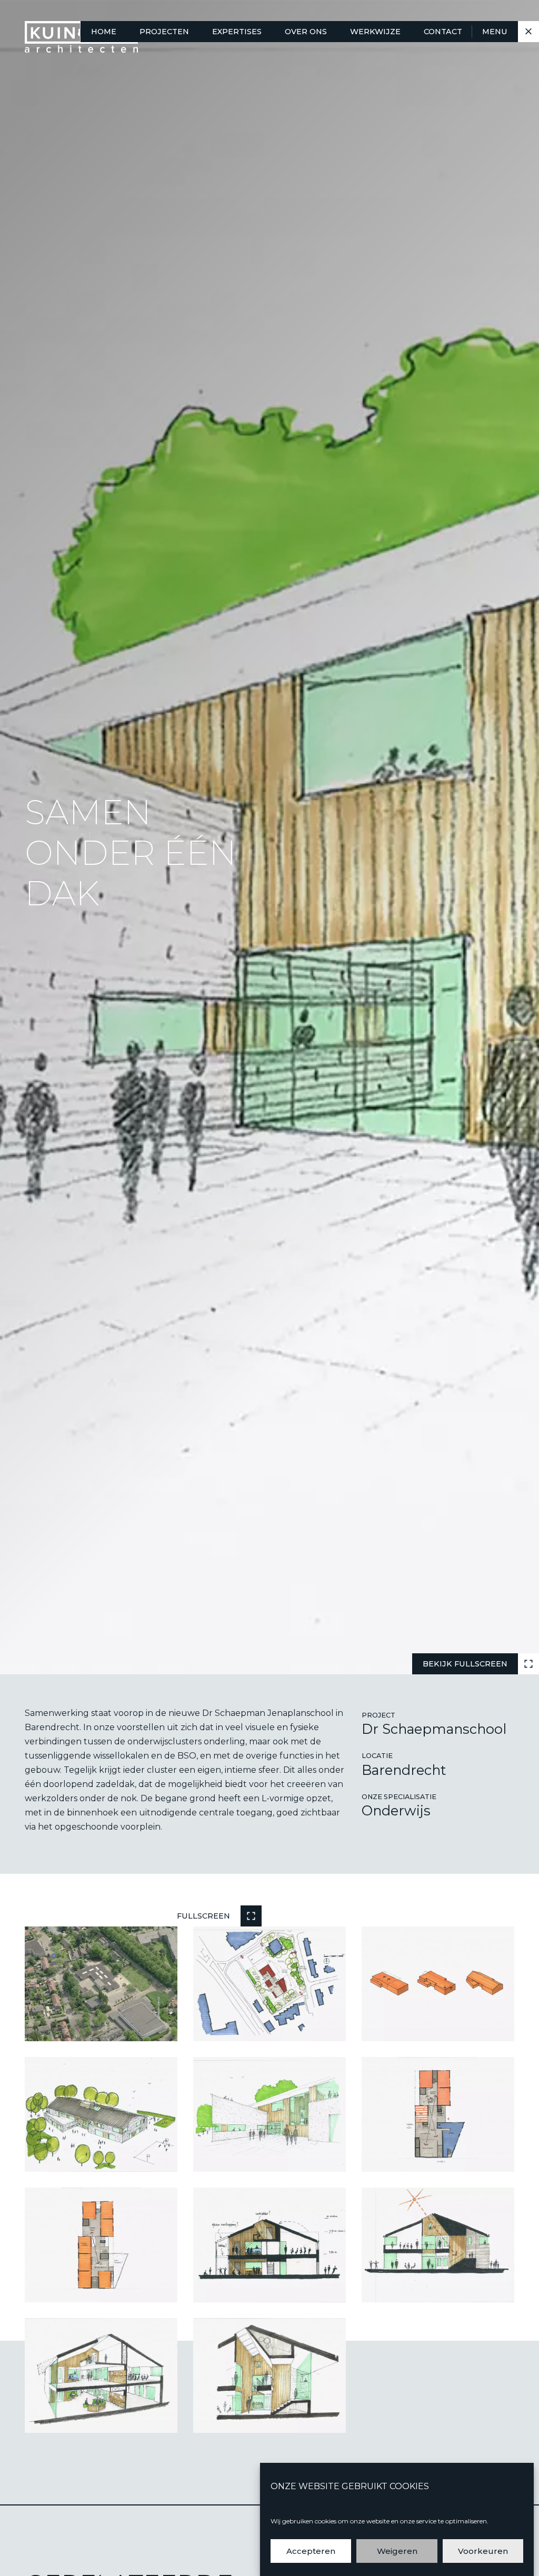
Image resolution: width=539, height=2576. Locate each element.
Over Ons (306, 32)
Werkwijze (375, 32)
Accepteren (311, 2551)
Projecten (164, 32)
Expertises (237, 32)
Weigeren (397, 2551)
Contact (443, 32)
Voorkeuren (483, 2551)
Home (104, 32)
